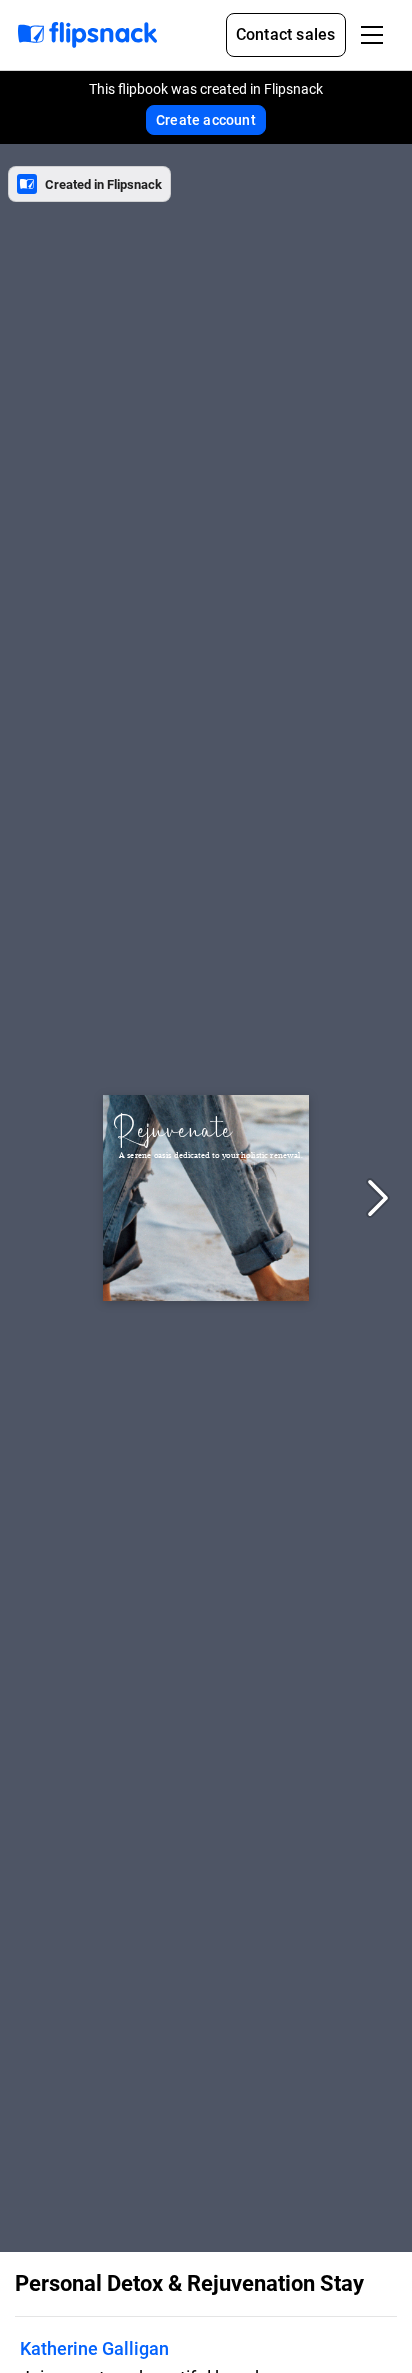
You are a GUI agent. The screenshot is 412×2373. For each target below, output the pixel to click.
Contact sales (286, 34)
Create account (206, 120)
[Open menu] (372, 35)
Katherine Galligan (94, 2348)
